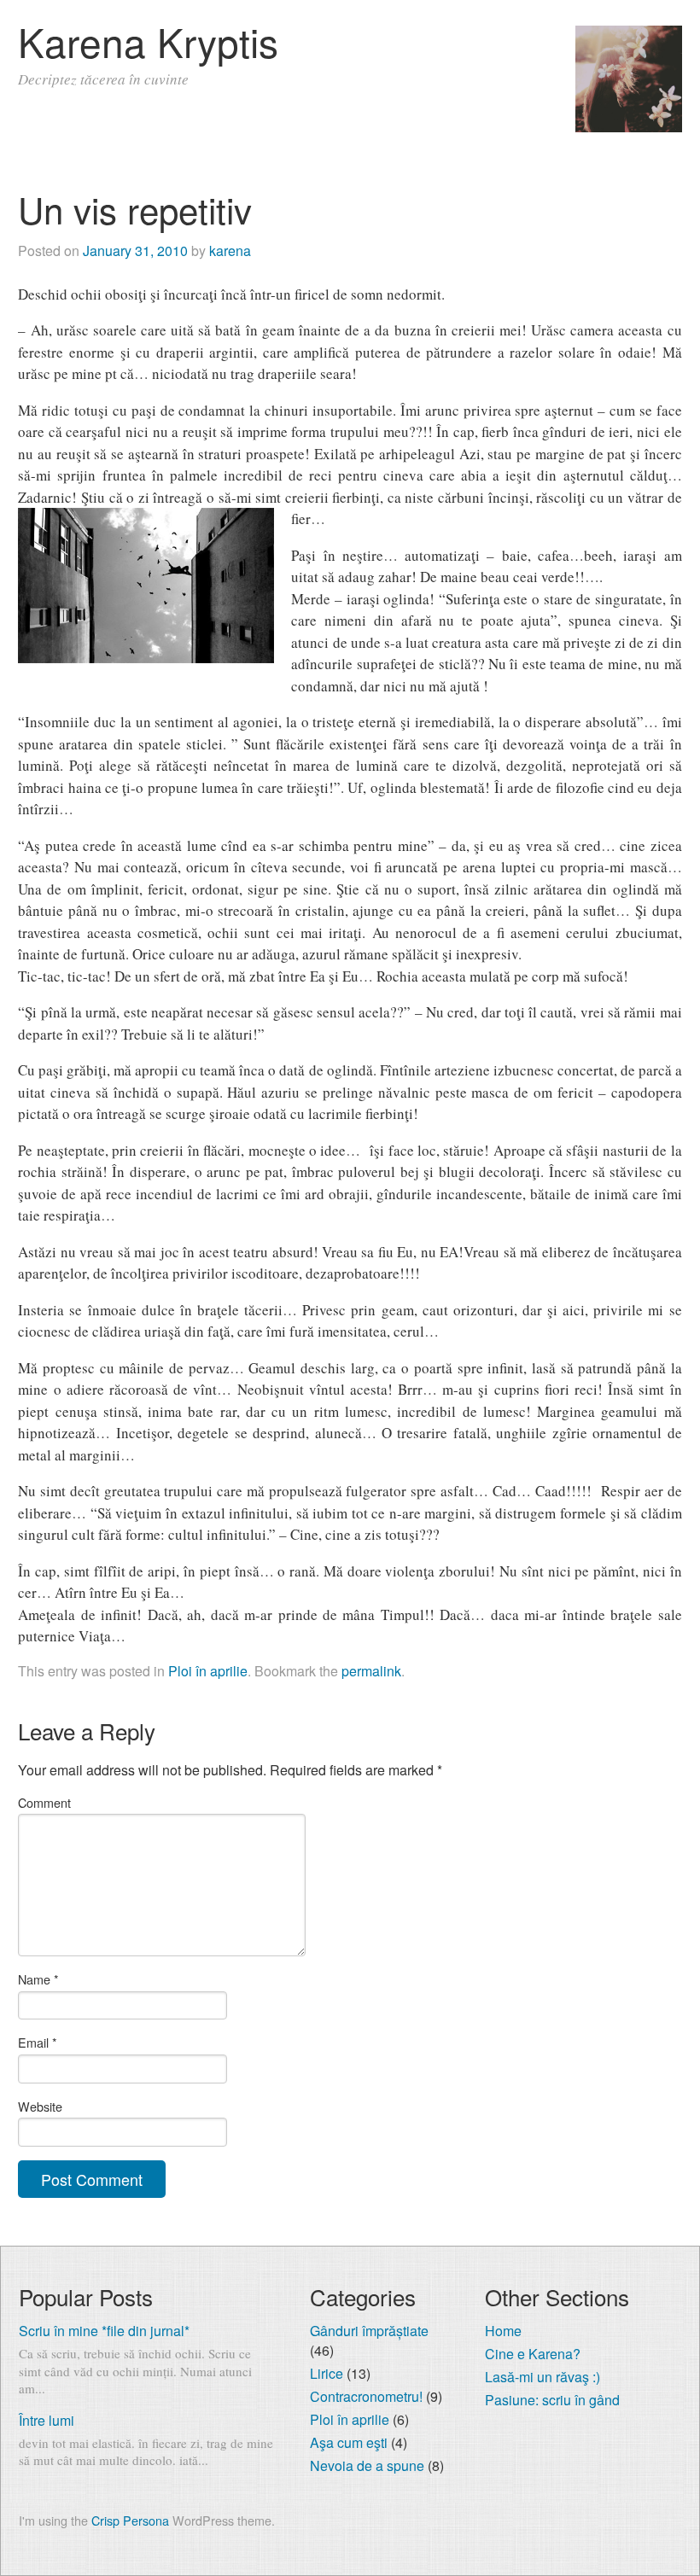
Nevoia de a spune (367, 2465)
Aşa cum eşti (349, 2442)
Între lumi (47, 2420)
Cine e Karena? (533, 2354)
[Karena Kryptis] (629, 127)
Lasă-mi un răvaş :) (542, 2377)
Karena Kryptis (148, 41)
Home (503, 2331)
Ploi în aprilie (208, 1671)
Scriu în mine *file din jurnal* (104, 2331)
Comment (44, 1802)
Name (38, 1979)
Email (38, 2042)
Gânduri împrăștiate (369, 2331)
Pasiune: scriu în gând (552, 2400)
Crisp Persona (130, 2520)
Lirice (327, 2373)
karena (230, 251)
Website (40, 2106)
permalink (371, 1671)
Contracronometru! (366, 2396)
